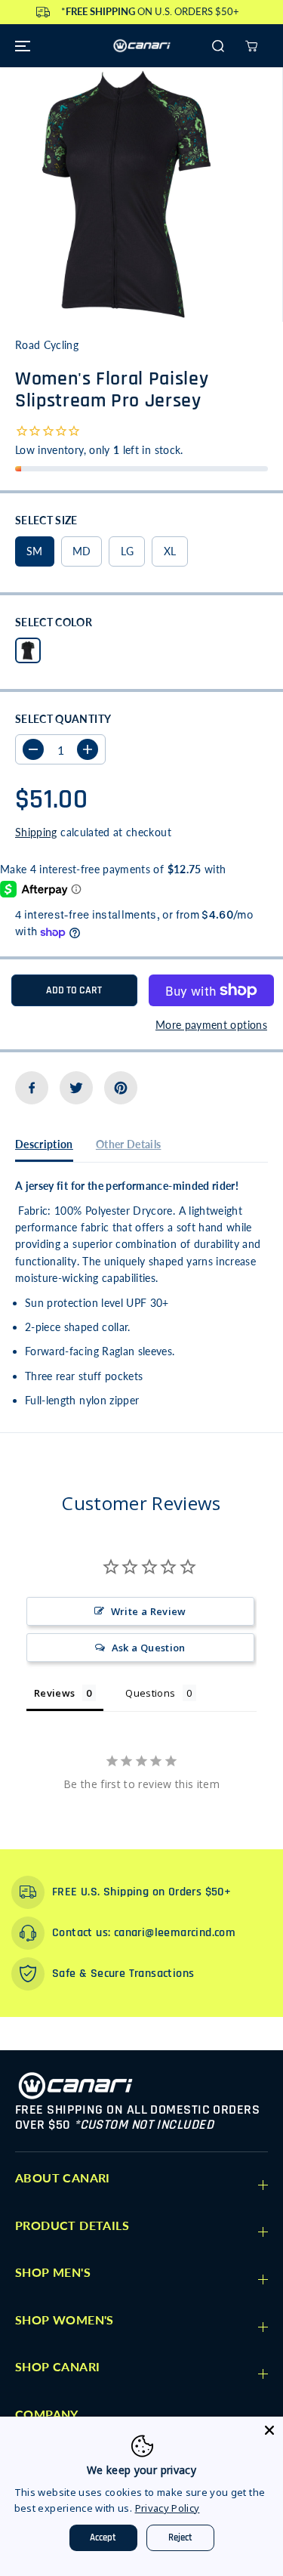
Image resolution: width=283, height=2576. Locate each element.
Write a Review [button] (149, 1611)
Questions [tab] (150, 1693)
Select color (54, 622)
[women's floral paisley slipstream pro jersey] (127, 195)
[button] (20, 46)
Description (44, 1144)
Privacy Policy (168, 2508)
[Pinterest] (121, 1088)
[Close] (269, 2430)
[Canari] (142, 46)
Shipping (36, 832)
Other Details (129, 1144)
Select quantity (63, 719)
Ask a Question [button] (149, 1648)
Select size (46, 520)
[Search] (218, 46)
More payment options (211, 1025)
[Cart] (251, 46)
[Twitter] (76, 1088)
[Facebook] (32, 1088)
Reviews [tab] (54, 1693)
